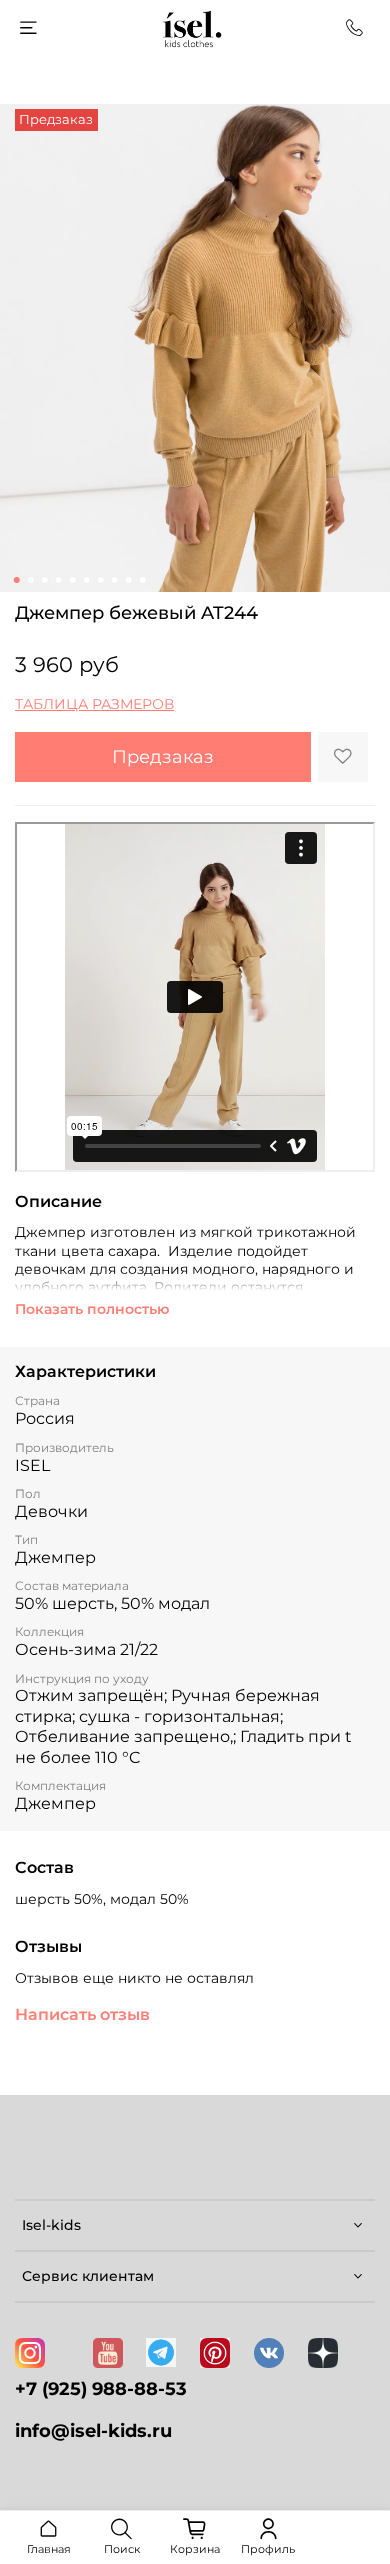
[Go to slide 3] (45, 580)
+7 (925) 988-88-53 (101, 2388)
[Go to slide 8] (115, 580)
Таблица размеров (94, 704)
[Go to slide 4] (59, 580)
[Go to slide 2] (31, 580)
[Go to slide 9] (129, 580)
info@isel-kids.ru (93, 2430)
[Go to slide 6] (87, 580)
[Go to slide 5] (73, 580)
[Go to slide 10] (143, 580)
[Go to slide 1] (17, 580)
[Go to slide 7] (101, 580)
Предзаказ (163, 756)
